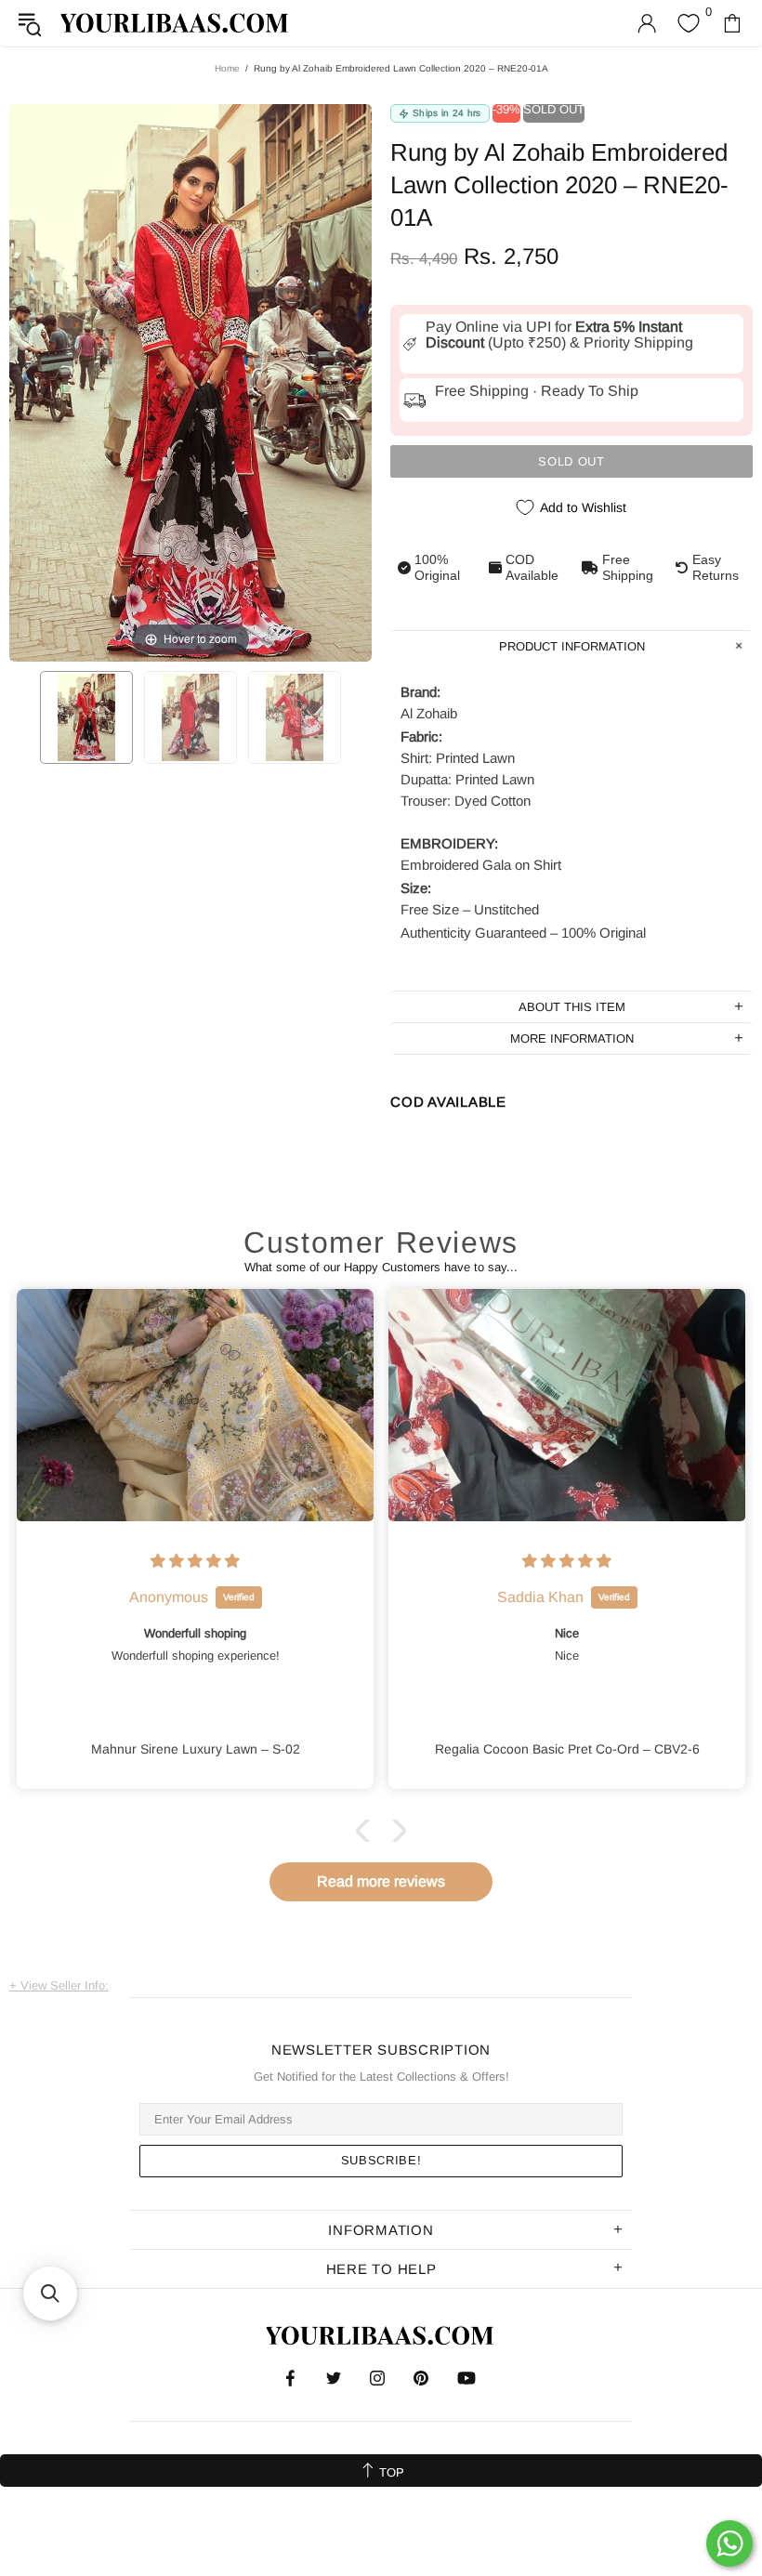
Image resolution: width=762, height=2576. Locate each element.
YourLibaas (176, 23)
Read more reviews (381, 1881)
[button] (367, 1831)
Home (227, 68)
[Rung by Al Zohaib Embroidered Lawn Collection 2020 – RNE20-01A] (86, 717)
